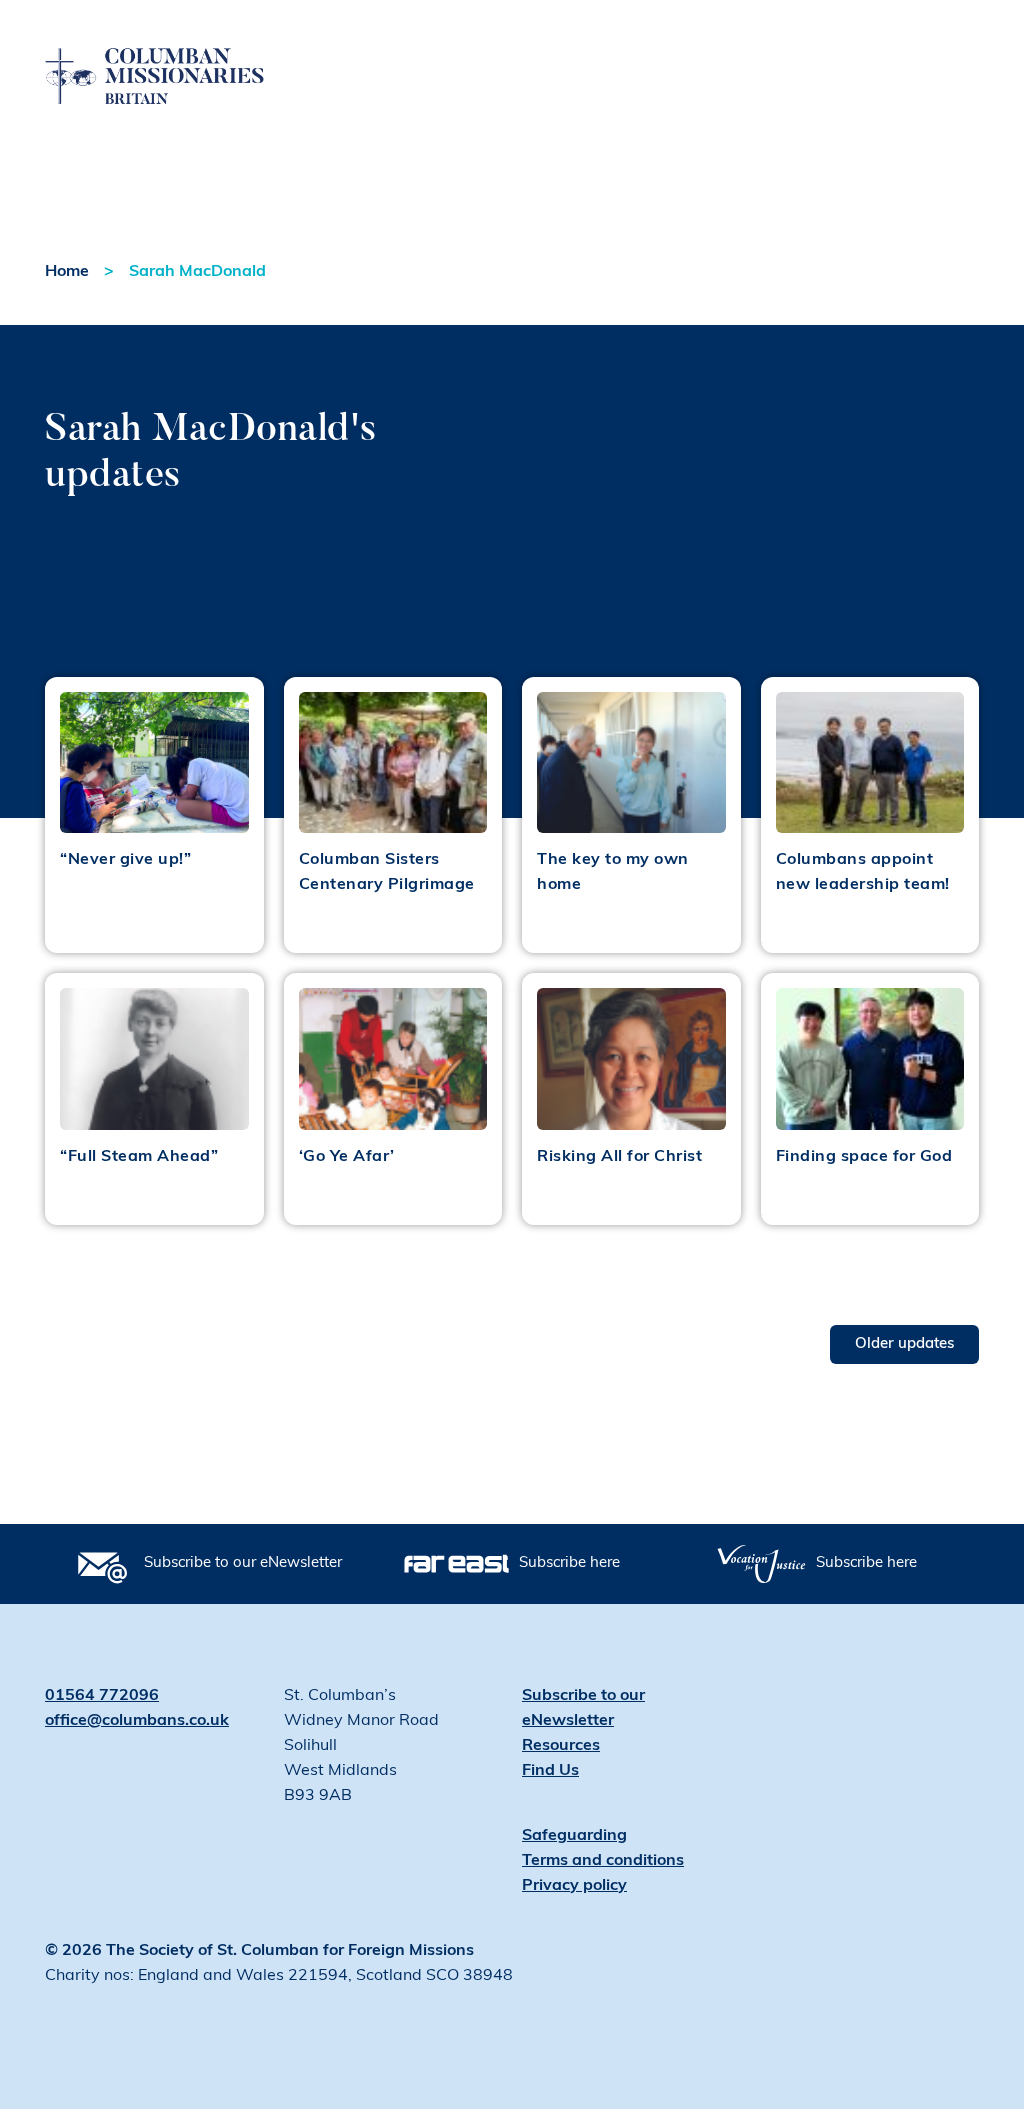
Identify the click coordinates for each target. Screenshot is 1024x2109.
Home (67, 272)
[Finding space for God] (870, 1058)
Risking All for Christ (619, 1157)
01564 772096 (102, 1696)
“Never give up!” (125, 860)
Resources (561, 1746)
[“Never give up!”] (154, 762)
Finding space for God (864, 1157)
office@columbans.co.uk (137, 1721)
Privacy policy (574, 1886)
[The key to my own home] (631, 762)
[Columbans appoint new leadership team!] (870, 762)
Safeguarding (574, 1836)
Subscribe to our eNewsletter (243, 1563)
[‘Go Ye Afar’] (393, 1058)
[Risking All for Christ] (631, 1058)
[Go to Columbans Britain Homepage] (154, 53)
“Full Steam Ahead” (139, 1157)
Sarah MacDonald (197, 272)
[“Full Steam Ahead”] (154, 1058)
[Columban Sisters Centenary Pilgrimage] (393, 762)
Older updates (904, 1344)
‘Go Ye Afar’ (347, 1157)
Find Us (550, 1771)
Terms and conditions (603, 1861)
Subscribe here (569, 1563)
